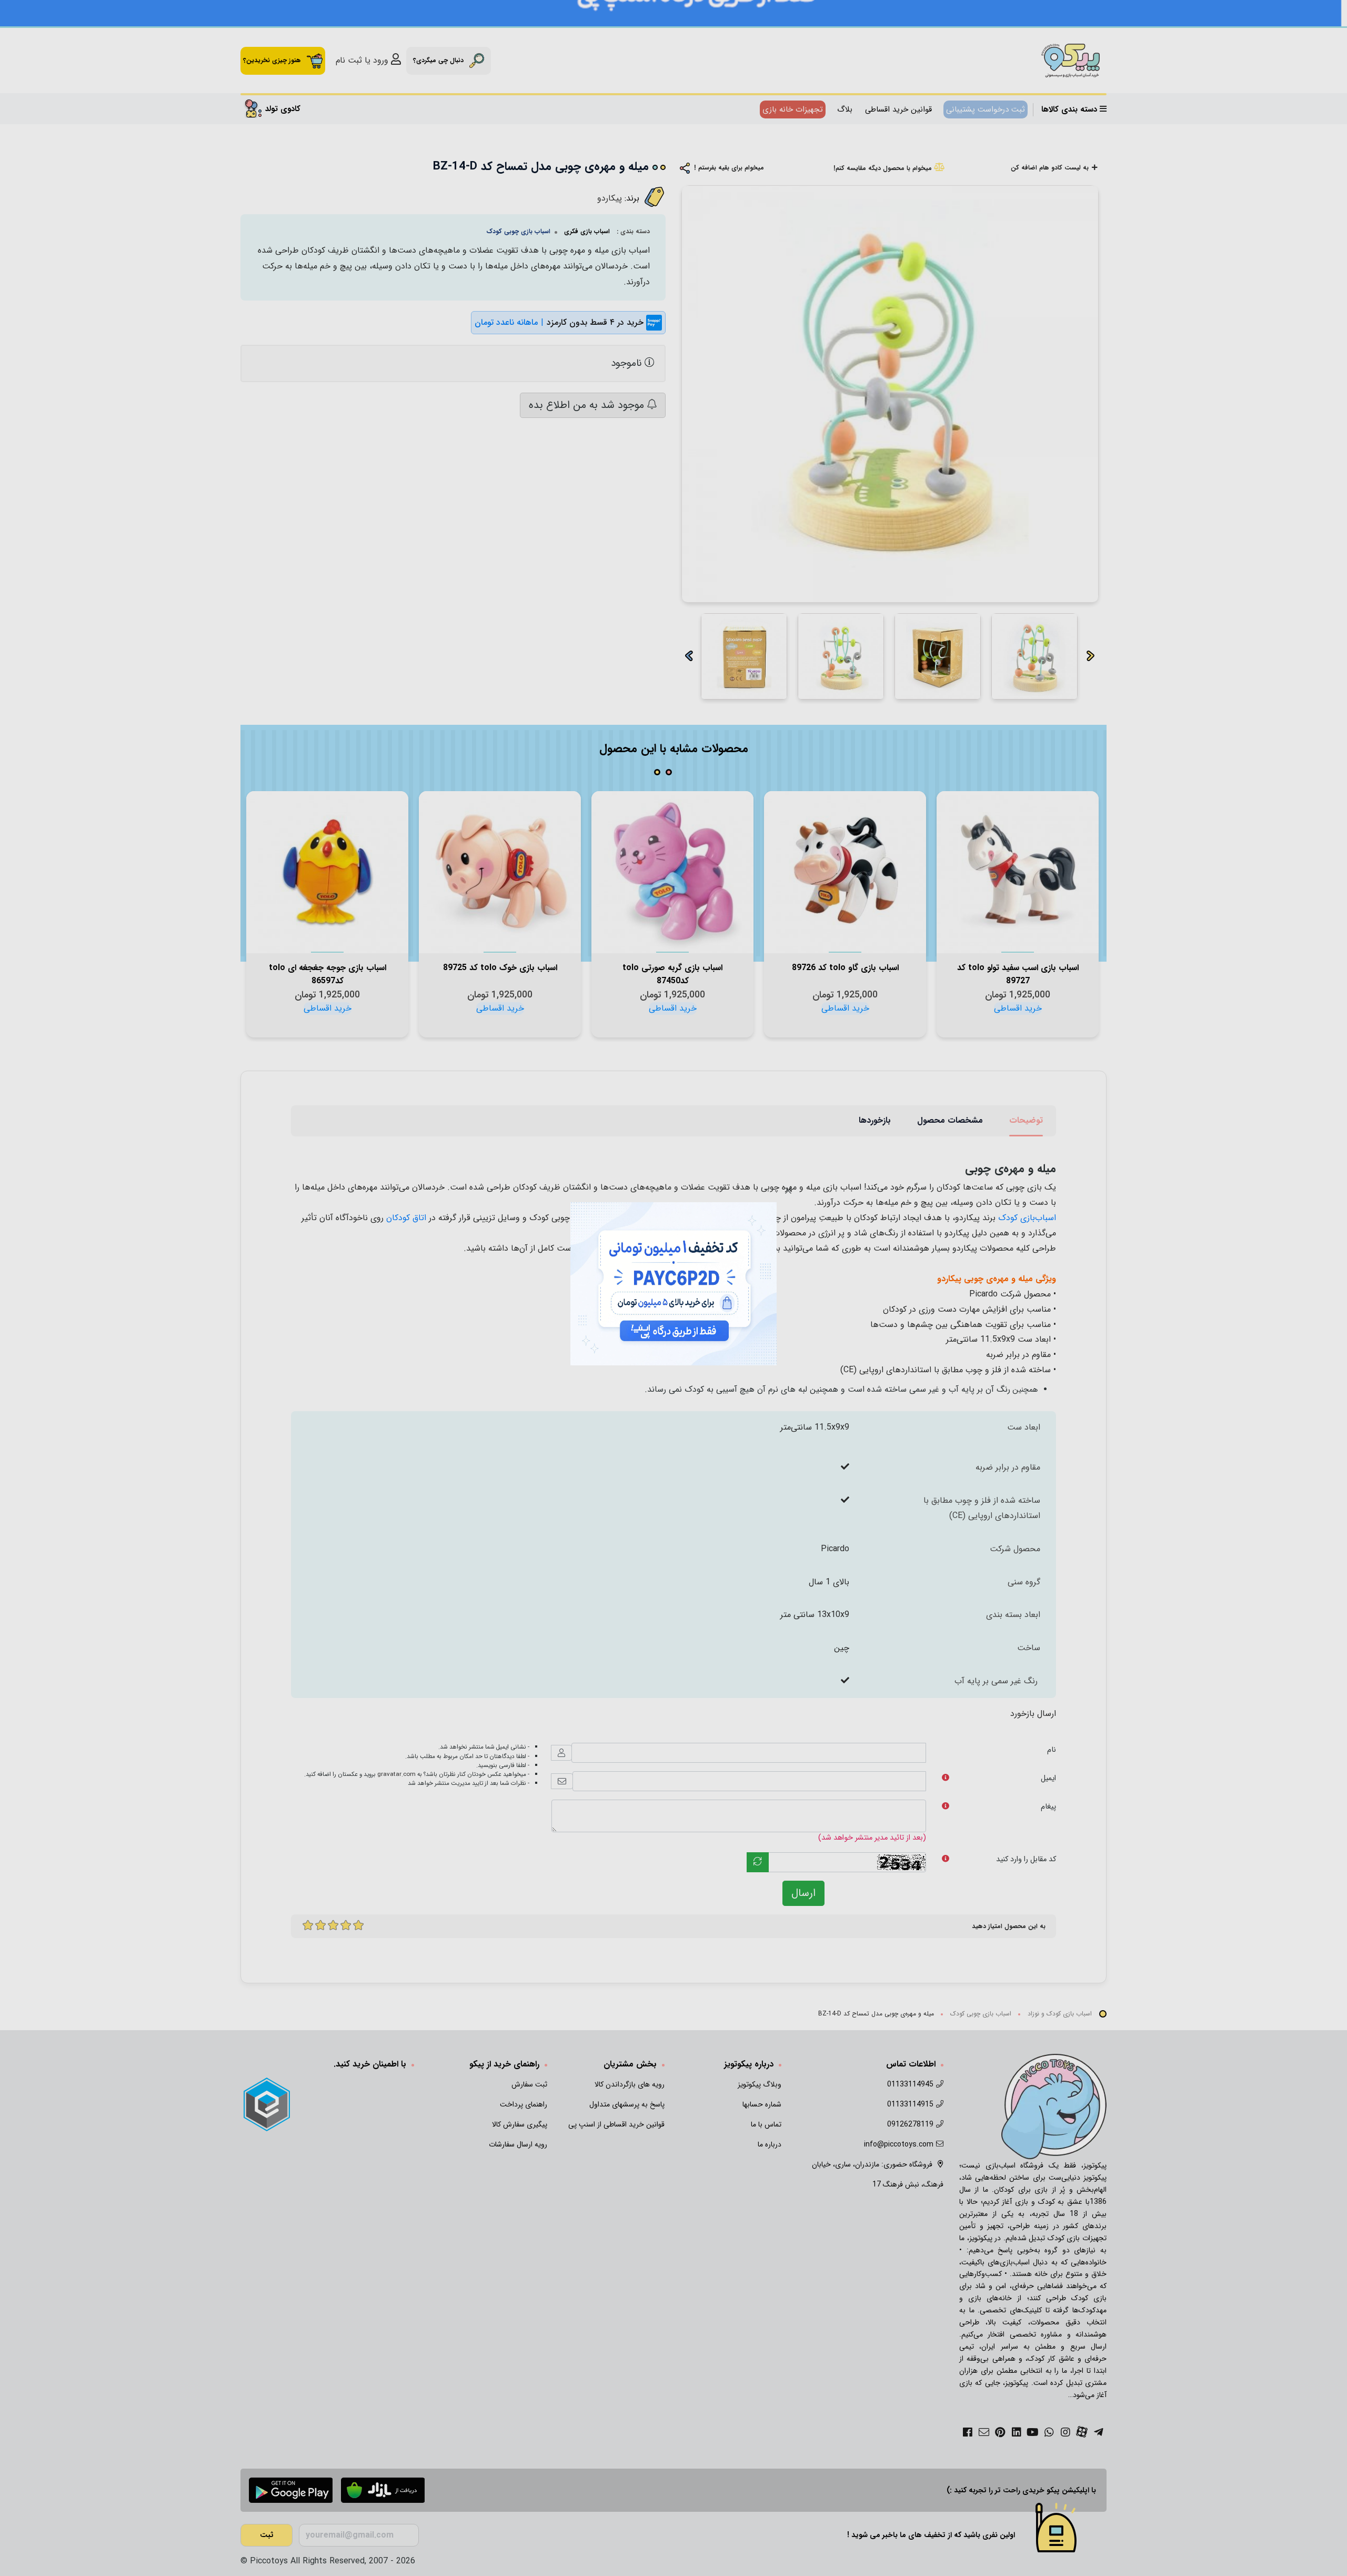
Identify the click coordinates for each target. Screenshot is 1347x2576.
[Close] (788, 1191)
